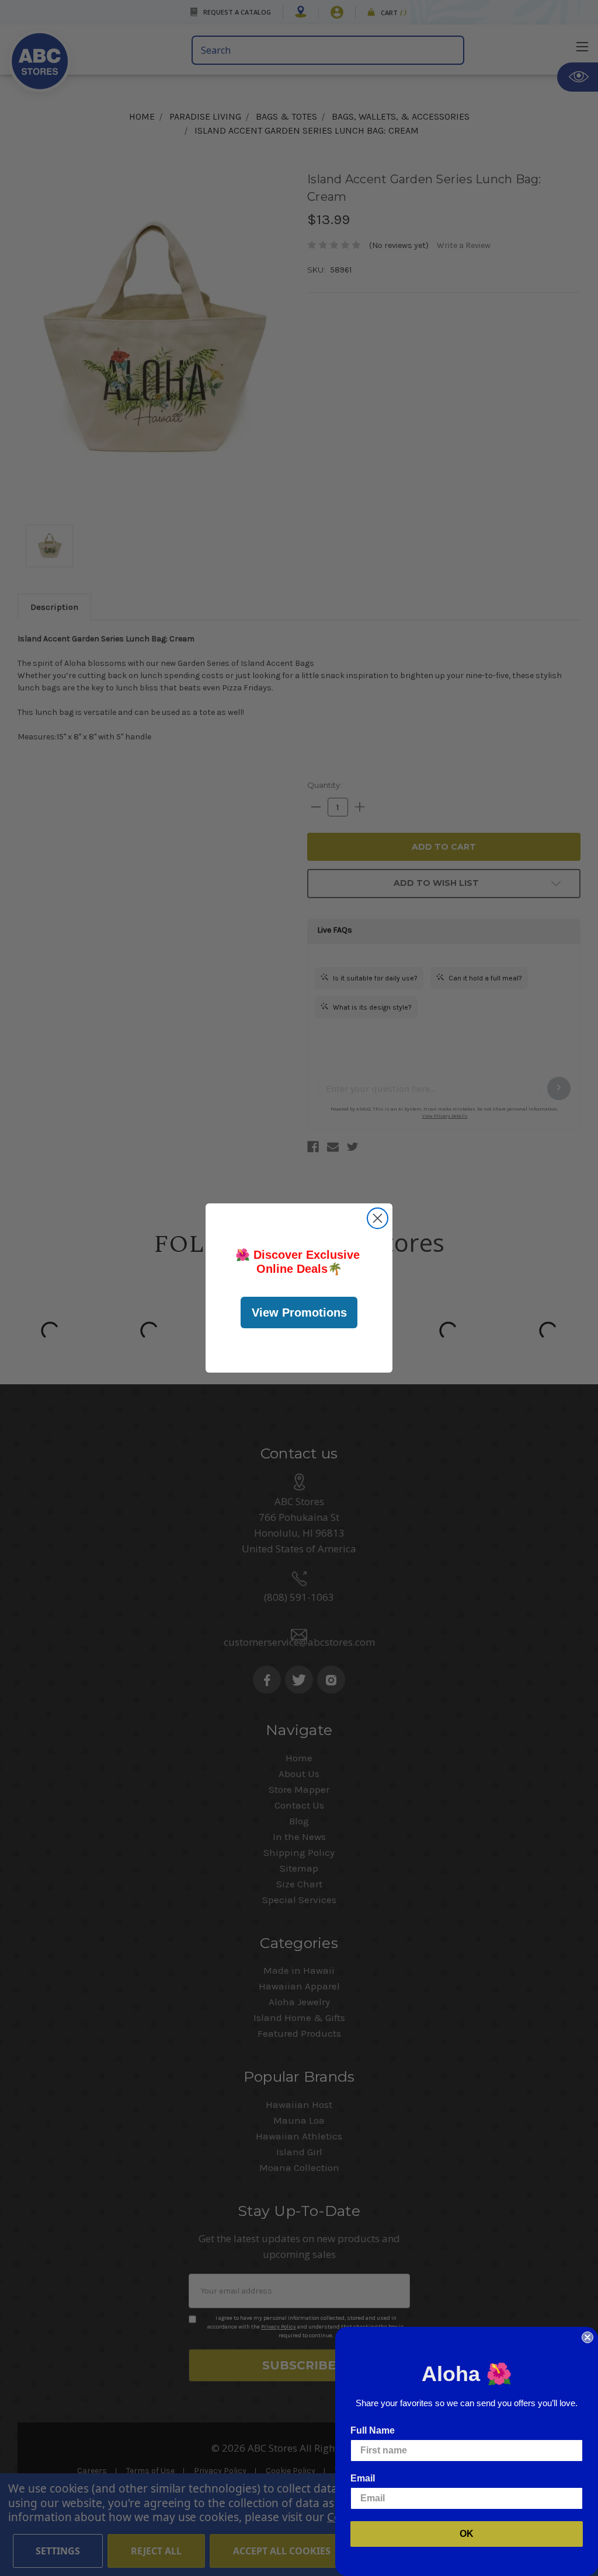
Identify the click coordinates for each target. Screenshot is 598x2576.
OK (467, 2534)
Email (363, 2478)
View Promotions (299, 1313)
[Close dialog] (378, 1218)
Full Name (373, 2430)
